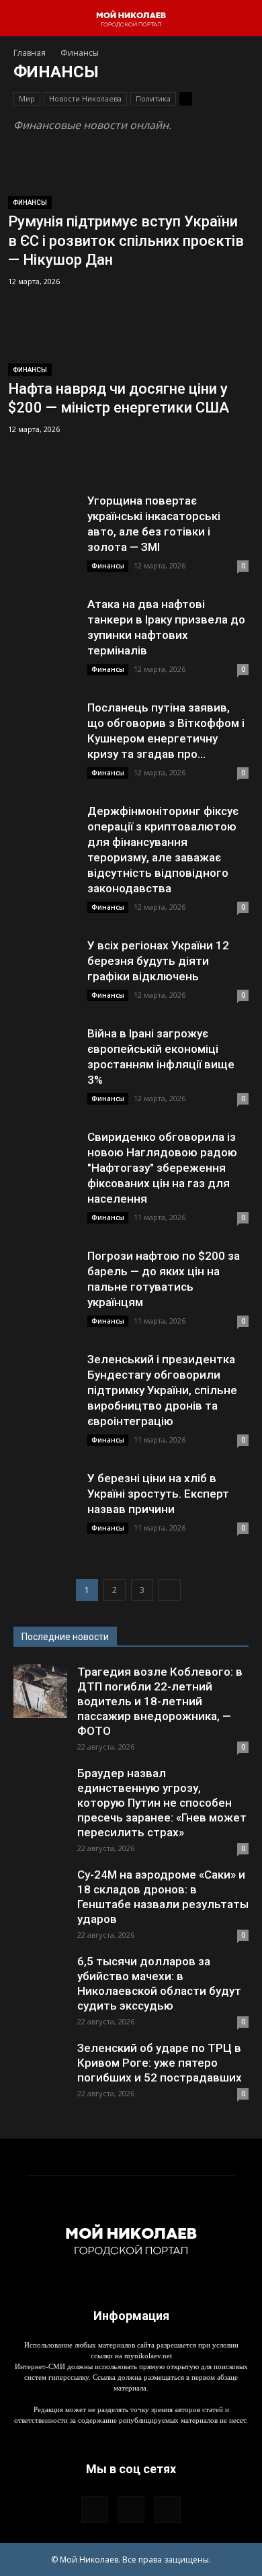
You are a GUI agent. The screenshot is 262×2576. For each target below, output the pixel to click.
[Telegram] (131, 2509)
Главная (30, 53)
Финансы (30, 203)
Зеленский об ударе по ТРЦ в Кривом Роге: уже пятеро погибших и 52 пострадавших (160, 2063)
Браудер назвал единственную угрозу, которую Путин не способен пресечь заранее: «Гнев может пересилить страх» (162, 1803)
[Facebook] (95, 2509)
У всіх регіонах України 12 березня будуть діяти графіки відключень (158, 961)
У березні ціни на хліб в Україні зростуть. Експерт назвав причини (158, 1494)
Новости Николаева (85, 98)
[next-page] (170, 1590)
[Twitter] (167, 2509)
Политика (153, 98)
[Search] (243, 18)
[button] (23, 18)
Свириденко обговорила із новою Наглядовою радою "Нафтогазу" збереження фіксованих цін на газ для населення (162, 1168)
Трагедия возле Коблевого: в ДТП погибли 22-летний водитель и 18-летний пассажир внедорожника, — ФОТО (160, 1701)
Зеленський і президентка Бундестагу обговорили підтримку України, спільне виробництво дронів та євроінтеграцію (162, 1390)
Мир (27, 98)
